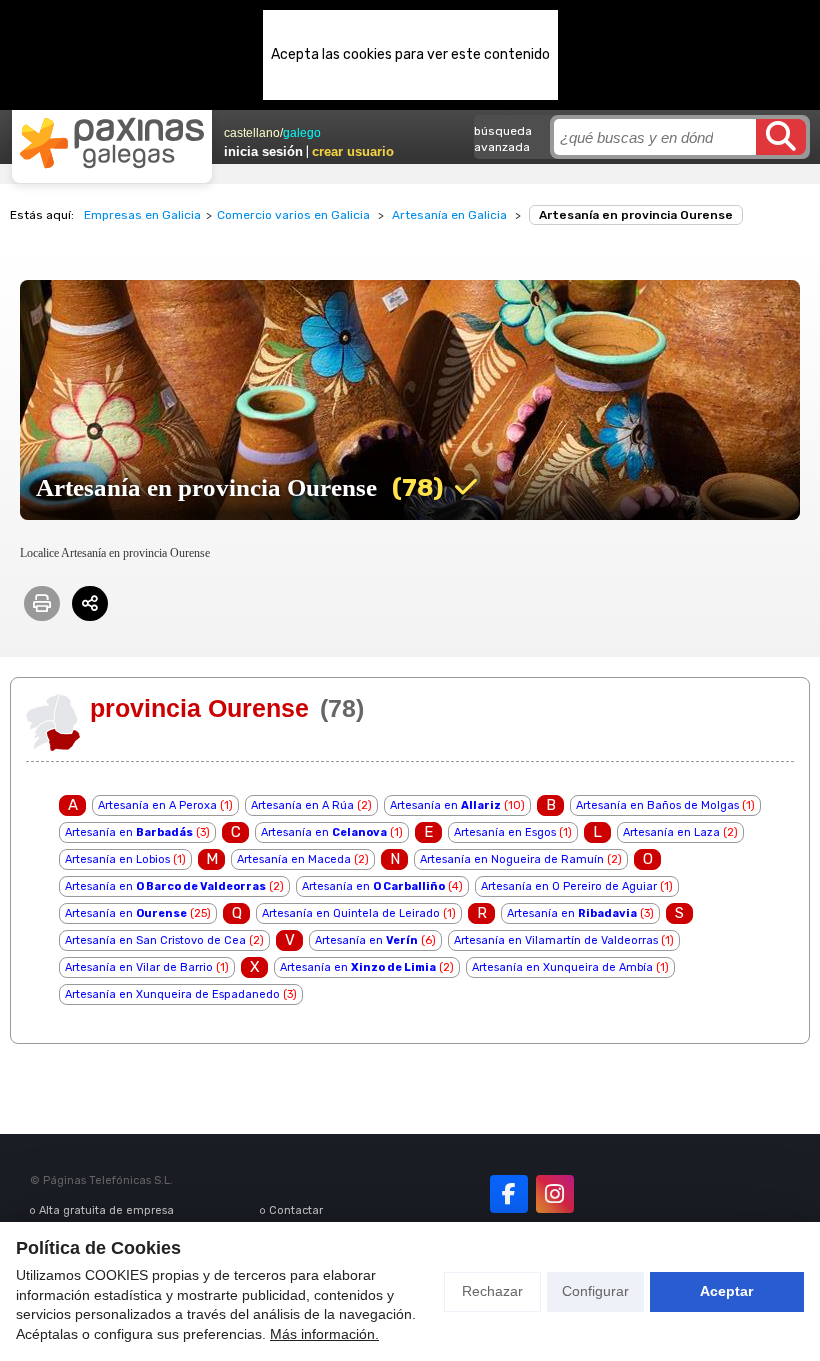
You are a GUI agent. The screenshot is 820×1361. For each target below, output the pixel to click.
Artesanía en (445, 805)
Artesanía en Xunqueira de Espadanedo (172, 994)
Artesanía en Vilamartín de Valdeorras (556, 940)
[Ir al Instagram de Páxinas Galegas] (555, 1194)
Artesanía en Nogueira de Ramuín (512, 859)
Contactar (296, 1210)
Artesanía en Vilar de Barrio (139, 967)
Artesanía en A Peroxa (157, 805)
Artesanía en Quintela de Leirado (351, 913)
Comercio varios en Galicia (293, 215)
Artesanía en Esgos (505, 832)
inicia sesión (263, 151)
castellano (252, 133)
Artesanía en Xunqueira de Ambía (562, 967)
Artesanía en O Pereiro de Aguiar (569, 886)
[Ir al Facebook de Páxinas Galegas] (509, 1194)
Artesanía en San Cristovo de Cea (155, 940)
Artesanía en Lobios (117, 859)
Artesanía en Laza (671, 832)
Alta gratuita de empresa (106, 1210)
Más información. (324, 1334)
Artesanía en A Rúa (302, 805)
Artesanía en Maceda (294, 859)
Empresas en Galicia (142, 215)
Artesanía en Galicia (449, 215)
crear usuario (353, 151)
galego (302, 133)
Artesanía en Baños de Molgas (657, 805)
